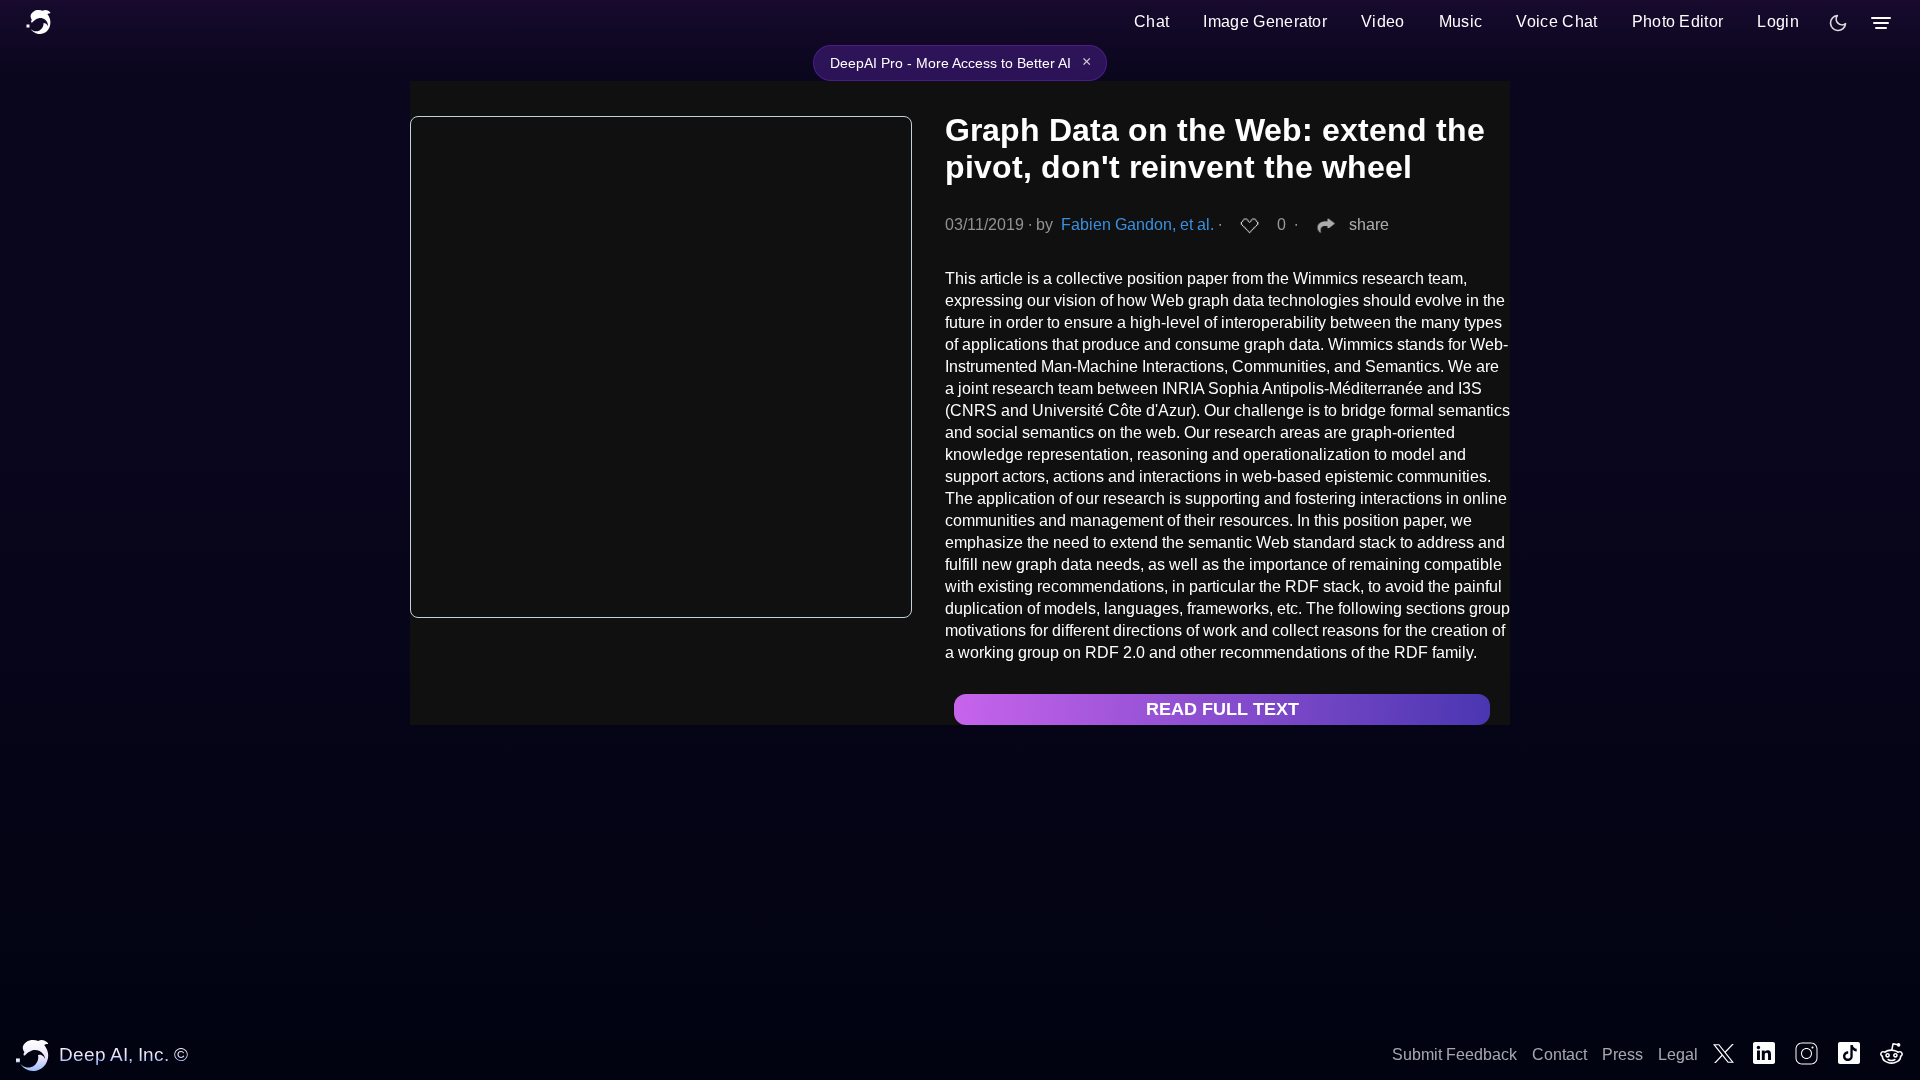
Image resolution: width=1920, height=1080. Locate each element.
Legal (1678, 1054)
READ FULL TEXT (1222, 709)
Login (1778, 21)
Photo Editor (1678, 21)
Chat (1151, 21)
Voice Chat (1556, 21)
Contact (1559, 1054)
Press (1622, 1054)
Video (1383, 21)
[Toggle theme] (1838, 23)
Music (1461, 21)
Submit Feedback (1454, 1054)
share (1369, 224)
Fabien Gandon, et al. (1137, 224)
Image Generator (1265, 21)
